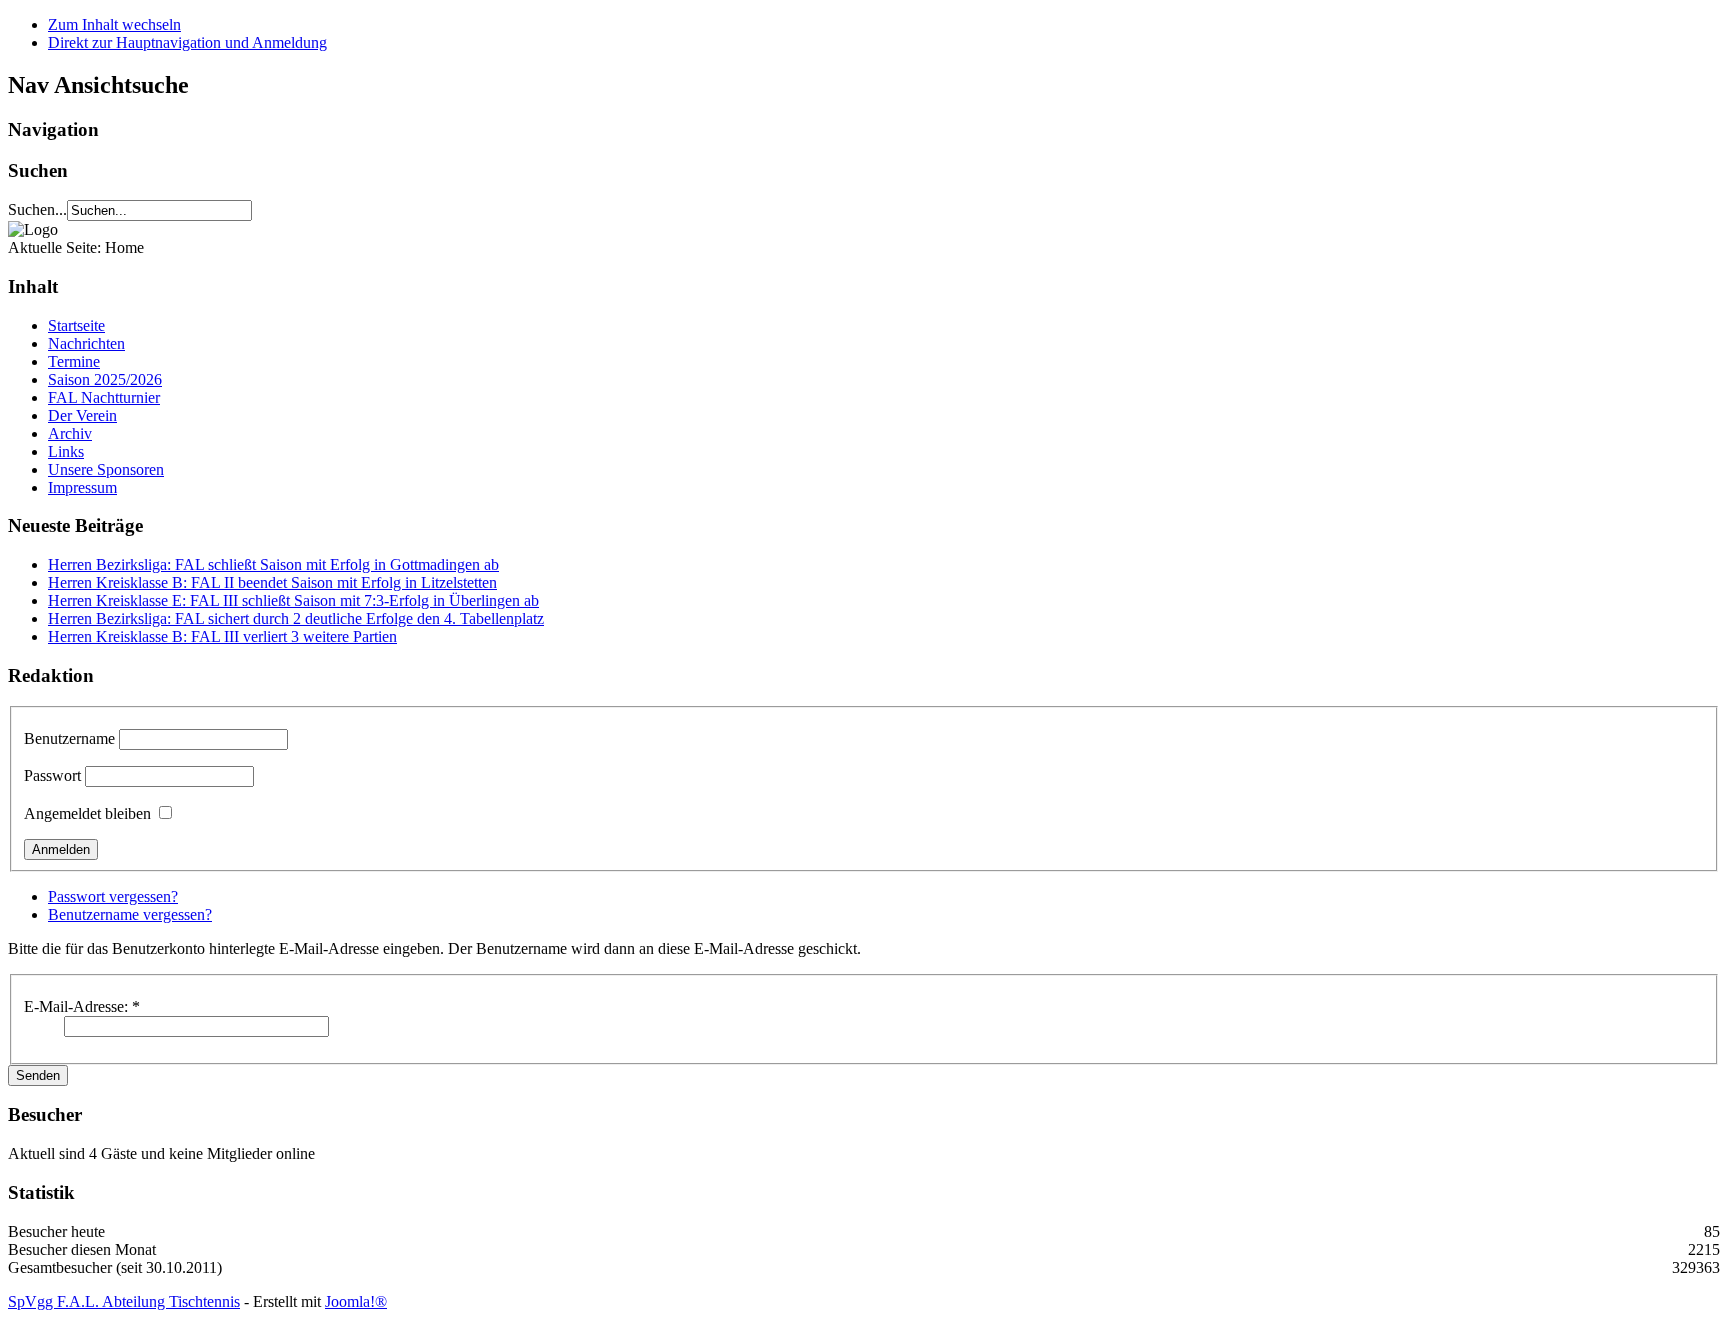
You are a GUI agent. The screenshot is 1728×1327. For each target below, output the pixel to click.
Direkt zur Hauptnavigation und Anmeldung (187, 42)
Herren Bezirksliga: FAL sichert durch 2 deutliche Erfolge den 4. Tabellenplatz (296, 618)
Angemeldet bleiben (87, 813)
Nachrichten (86, 343)
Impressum (82, 487)
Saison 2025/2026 (105, 379)
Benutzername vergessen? (130, 914)
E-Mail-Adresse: (82, 1006)
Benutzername (69, 738)
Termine (74, 361)
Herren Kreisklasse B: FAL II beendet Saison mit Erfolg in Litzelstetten (272, 582)
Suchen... (37, 209)
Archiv (70, 433)
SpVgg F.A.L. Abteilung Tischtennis (124, 1301)
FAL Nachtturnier (104, 397)
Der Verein (82, 415)
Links (66, 451)
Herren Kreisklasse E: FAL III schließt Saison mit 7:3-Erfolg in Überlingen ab (293, 600)
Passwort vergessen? (113, 896)
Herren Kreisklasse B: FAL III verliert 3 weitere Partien (222, 636)
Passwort (52, 775)
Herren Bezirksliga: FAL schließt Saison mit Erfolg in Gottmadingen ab (273, 564)
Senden (38, 1075)
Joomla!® (356, 1301)
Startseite (76, 325)
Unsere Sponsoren (106, 469)
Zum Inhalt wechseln (114, 24)
